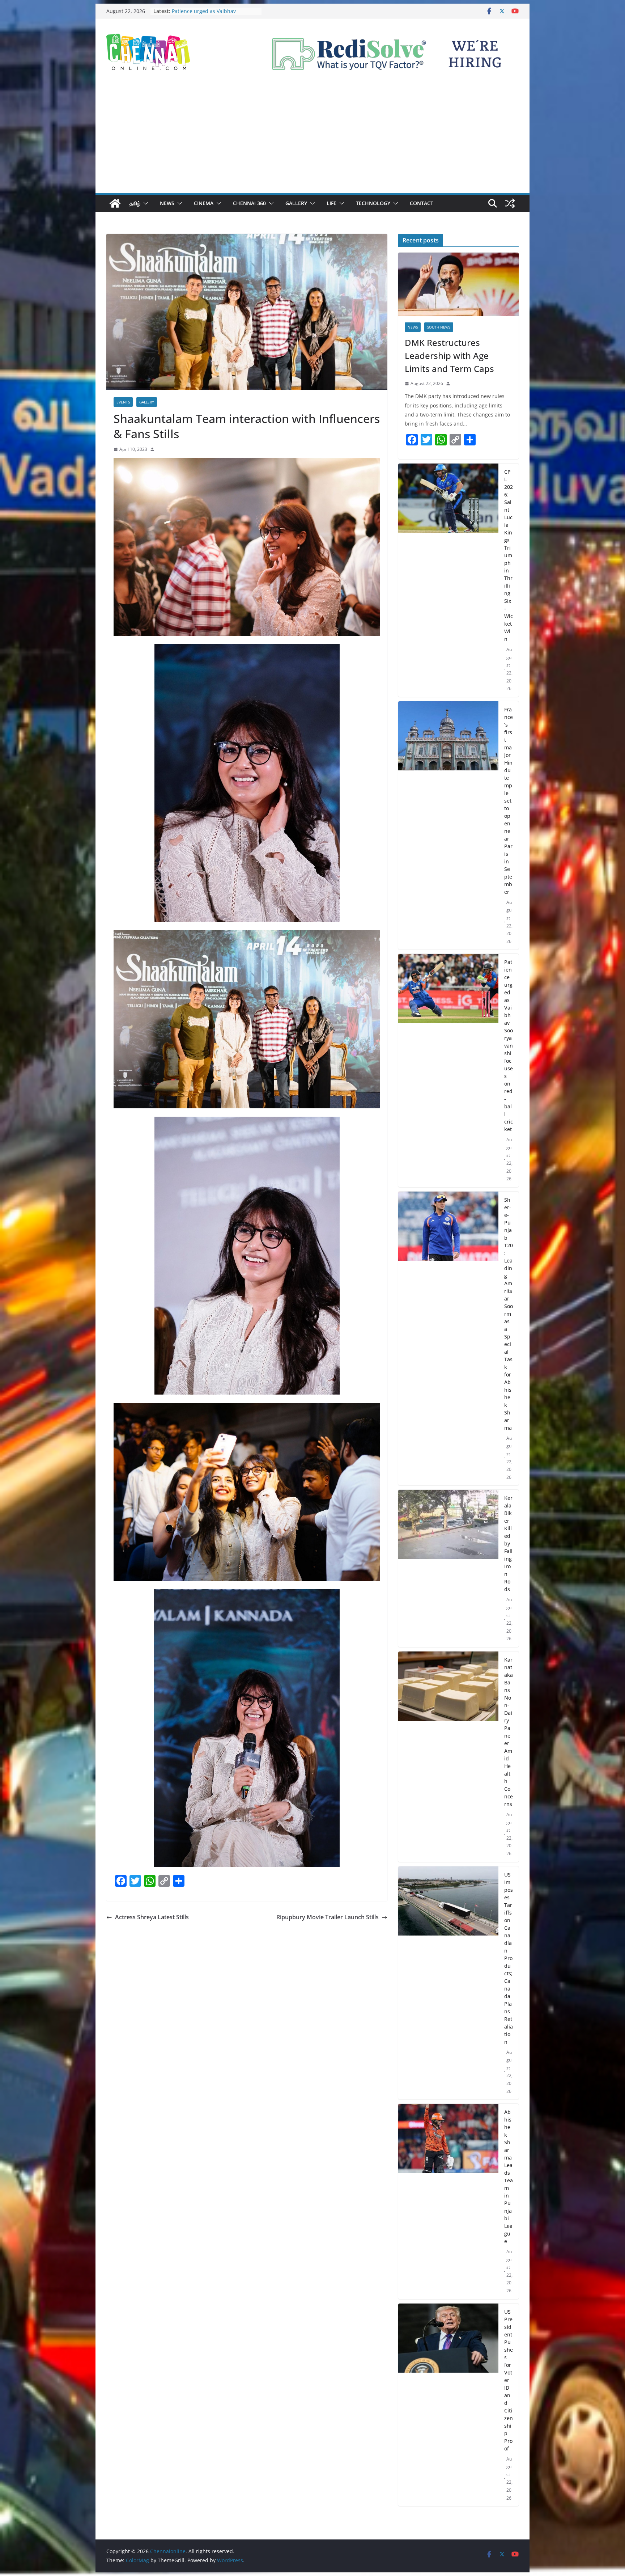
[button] (144, 203)
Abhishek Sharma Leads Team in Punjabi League (509, 2177)
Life (331, 203)
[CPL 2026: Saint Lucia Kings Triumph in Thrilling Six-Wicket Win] (448, 580)
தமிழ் (135, 203)
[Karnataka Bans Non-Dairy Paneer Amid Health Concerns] (448, 1757)
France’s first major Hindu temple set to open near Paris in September (509, 801)
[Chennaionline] (115, 203)
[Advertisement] (312, 139)
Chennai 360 (249, 203)
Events (123, 402)
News (167, 203)
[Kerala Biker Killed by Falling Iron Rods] (448, 1568)
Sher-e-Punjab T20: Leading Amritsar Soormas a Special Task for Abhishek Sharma (509, 1314)
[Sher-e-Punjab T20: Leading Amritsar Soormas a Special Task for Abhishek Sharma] (448, 1339)
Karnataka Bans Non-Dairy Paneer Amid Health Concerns (509, 1732)
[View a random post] (510, 203)
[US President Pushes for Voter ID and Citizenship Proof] (448, 2405)
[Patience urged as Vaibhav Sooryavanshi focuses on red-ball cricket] (448, 1071)
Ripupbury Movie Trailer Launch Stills (328, 1917)
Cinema (204, 203)
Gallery (296, 203)
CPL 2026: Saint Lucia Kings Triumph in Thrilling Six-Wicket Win (215, 15)
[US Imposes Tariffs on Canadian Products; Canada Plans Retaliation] (448, 1983)
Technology (373, 203)
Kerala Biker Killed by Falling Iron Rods (508, 1543)
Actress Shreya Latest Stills (152, 1917)
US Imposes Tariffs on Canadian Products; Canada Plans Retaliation (509, 1958)
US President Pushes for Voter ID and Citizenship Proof (509, 2380)
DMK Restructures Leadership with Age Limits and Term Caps (449, 356)
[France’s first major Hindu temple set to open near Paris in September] (448, 826)
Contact (422, 203)
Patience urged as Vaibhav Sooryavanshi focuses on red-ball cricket (509, 1046)
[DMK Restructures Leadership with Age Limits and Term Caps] (458, 284)
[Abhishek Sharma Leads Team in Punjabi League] (448, 2201)
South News (439, 327)
